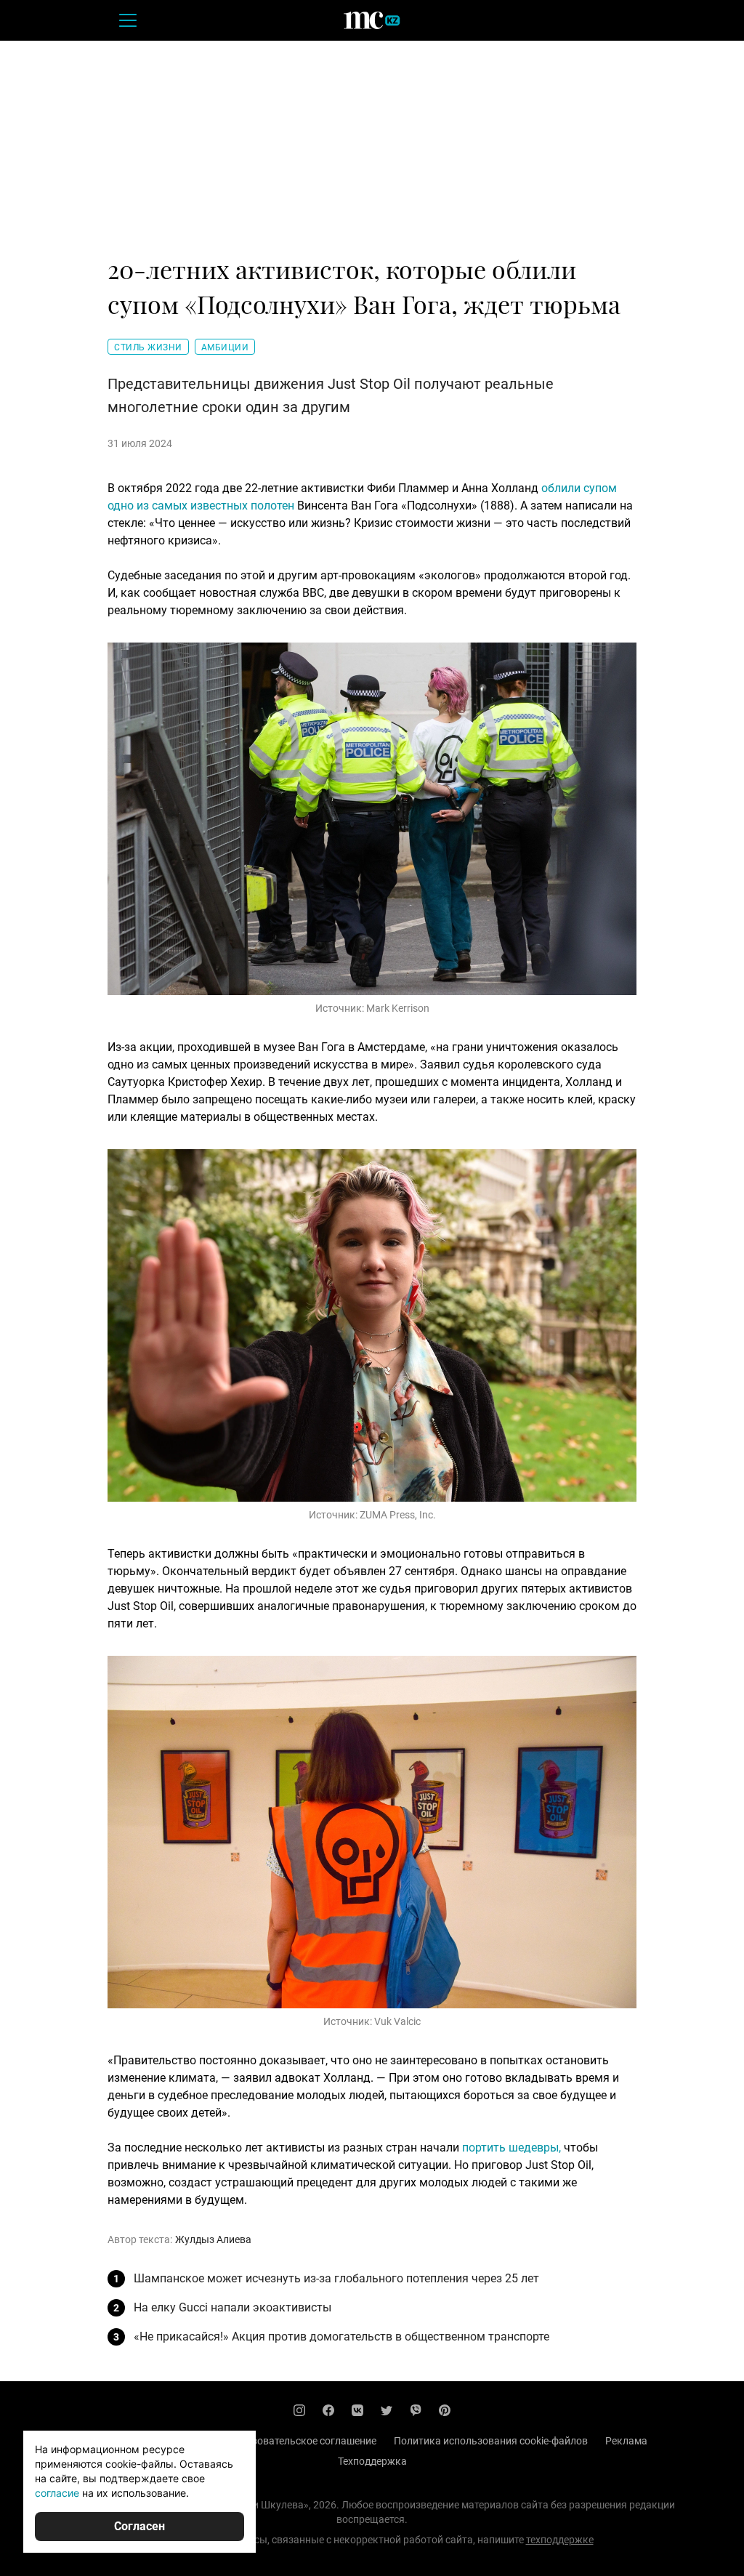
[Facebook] (328, 2410)
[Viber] (416, 2410)
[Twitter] (387, 2410)
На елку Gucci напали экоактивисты (232, 2307)
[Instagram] (299, 2410)
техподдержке (560, 2540)
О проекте (121, 2441)
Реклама (626, 2441)
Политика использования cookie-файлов (491, 2441)
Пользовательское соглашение (302, 2441)
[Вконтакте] (357, 2410)
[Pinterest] (445, 2410)
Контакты (186, 2441)
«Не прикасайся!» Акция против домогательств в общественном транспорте (341, 2336)
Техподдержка (372, 2461)
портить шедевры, (511, 2148)
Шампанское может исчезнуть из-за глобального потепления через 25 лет (336, 2278)
